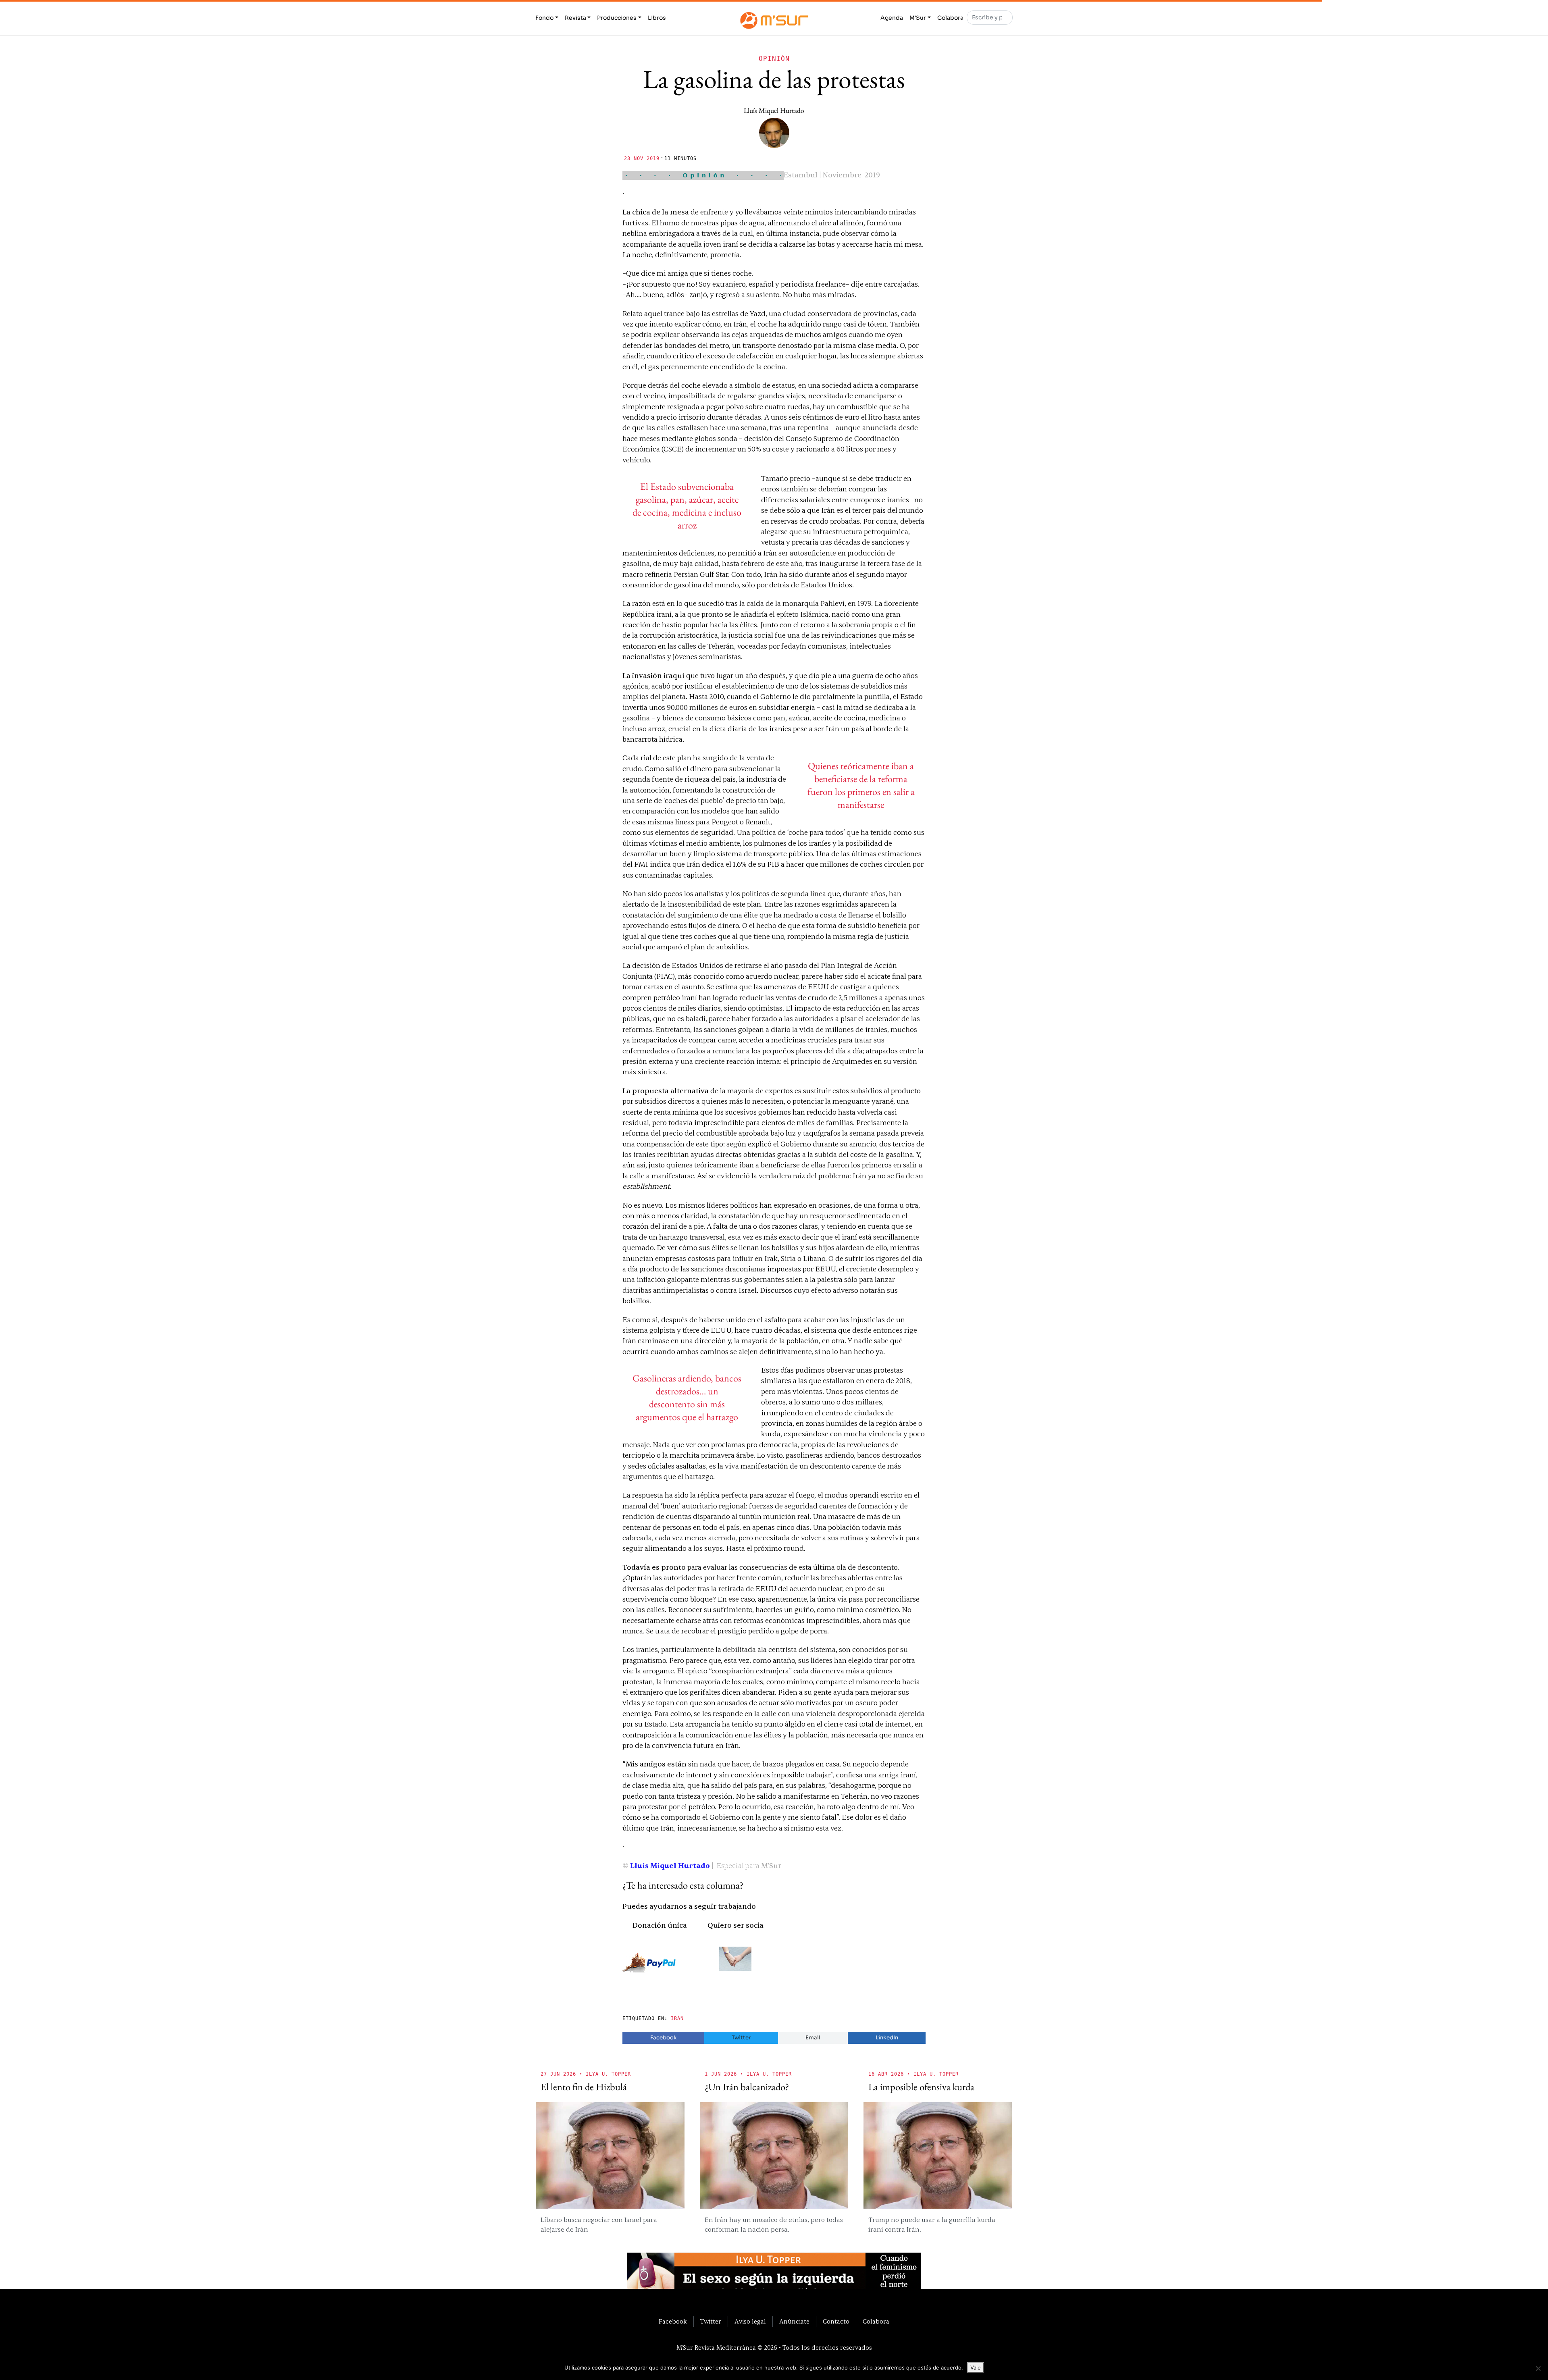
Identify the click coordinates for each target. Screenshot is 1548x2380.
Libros (657, 18)
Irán (677, 2018)
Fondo (544, 18)
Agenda (892, 18)
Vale (976, 2368)
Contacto (836, 2322)
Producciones (617, 18)
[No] (1538, 2368)
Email (813, 2038)
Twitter (741, 2038)
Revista (575, 18)
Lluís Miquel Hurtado (774, 110)
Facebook (664, 2038)
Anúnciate (794, 2322)
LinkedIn (887, 2038)
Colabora (950, 18)
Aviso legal (750, 2322)
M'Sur (918, 18)
